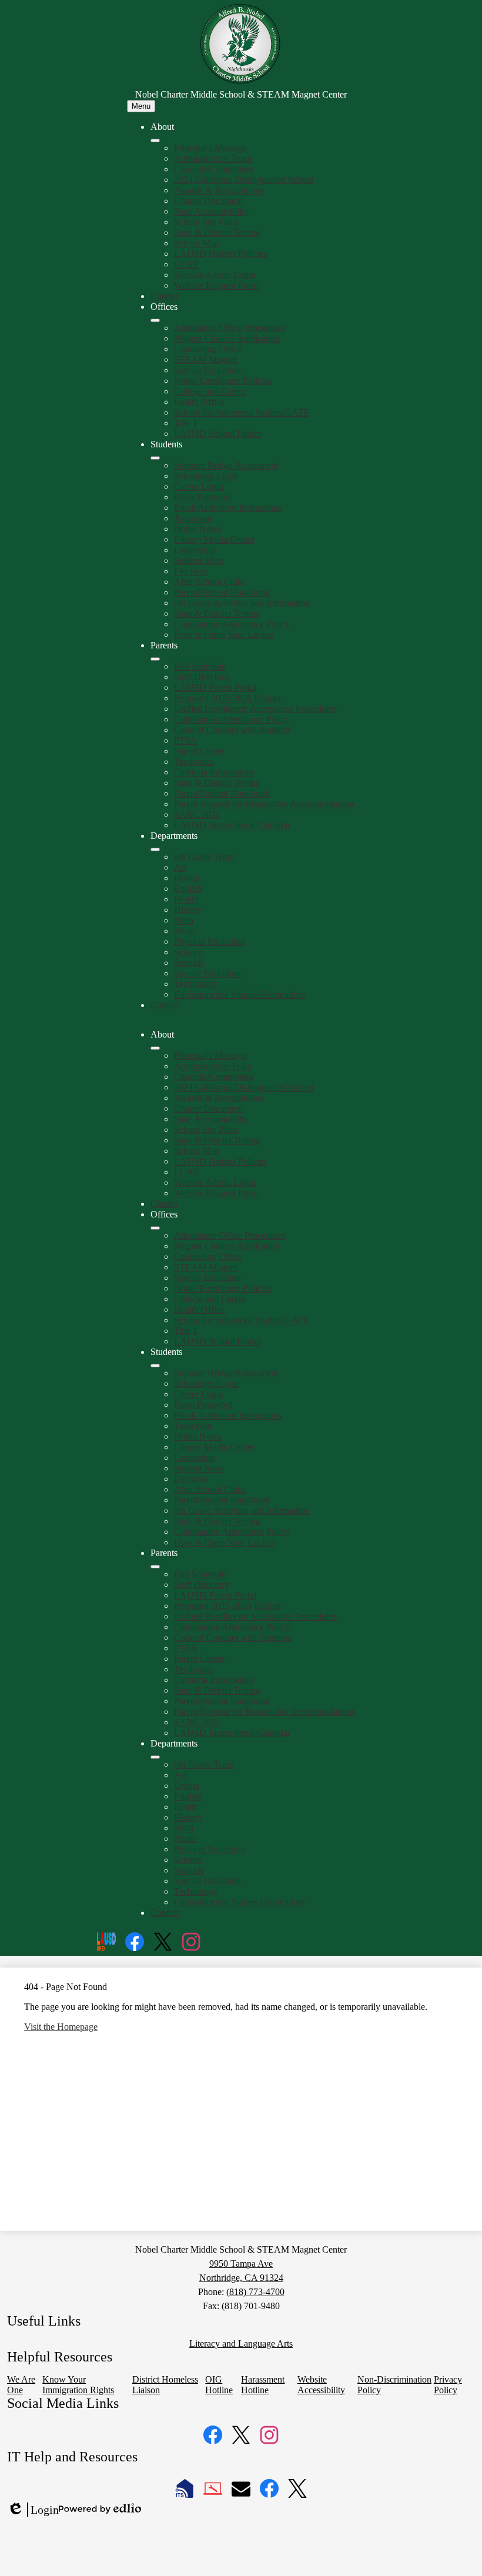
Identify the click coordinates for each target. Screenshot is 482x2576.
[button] (155, 1048)
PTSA (186, 740)
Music (185, 931)
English (188, 889)
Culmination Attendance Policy (232, 624)
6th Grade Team (204, 857)
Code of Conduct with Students (232, 730)
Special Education (207, 370)
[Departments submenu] (155, 849)
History (188, 910)
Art (180, 867)
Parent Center (199, 751)
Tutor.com (193, 518)
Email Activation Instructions (228, 508)
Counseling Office (208, 349)
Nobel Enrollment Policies (223, 381)
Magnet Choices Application (227, 338)
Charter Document (208, 201)
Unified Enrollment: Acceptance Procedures (255, 709)
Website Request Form (216, 285)
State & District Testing (217, 232)
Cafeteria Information (214, 772)
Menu (141, 106)
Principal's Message (210, 148)
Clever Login (199, 486)
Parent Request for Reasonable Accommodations (265, 804)
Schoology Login (206, 476)
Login (33, 2510)
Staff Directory (202, 677)
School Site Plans (206, 222)
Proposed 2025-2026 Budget (227, 698)
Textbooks (193, 762)
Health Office (199, 402)
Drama (187, 878)
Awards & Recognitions (219, 190)
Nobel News (198, 529)
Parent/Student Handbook (222, 592)
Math (184, 920)
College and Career (210, 391)
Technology (196, 984)
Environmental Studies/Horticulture (240, 994)
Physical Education (210, 941)
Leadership (195, 550)
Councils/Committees (214, 169)
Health (186, 899)
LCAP (186, 264)
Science (188, 952)
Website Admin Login (215, 275)
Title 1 (186, 423)
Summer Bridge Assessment (226, 465)
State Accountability (211, 211)
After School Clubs (210, 582)
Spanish (189, 963)
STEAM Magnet (205, 359)
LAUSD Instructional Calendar (232, 825)
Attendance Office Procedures (230, 328)
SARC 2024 (197, 814)
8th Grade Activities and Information (242, 603)
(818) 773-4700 (255, 2292)
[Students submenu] (155, 458)
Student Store (199, 561)
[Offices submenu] (155, 320)
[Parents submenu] (155, 659)
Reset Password (203, 497)
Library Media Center (214, 539)
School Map (197, 243)
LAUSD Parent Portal (215, 688)
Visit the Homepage (61, 2027)
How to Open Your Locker (224, 635)
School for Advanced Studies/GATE (242, 412)
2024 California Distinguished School (244, 180)
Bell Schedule (200, 666)
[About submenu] (155, 140)
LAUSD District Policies (220, 254)
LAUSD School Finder (217, 434)
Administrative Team (213, 158)
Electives (191, 571)
